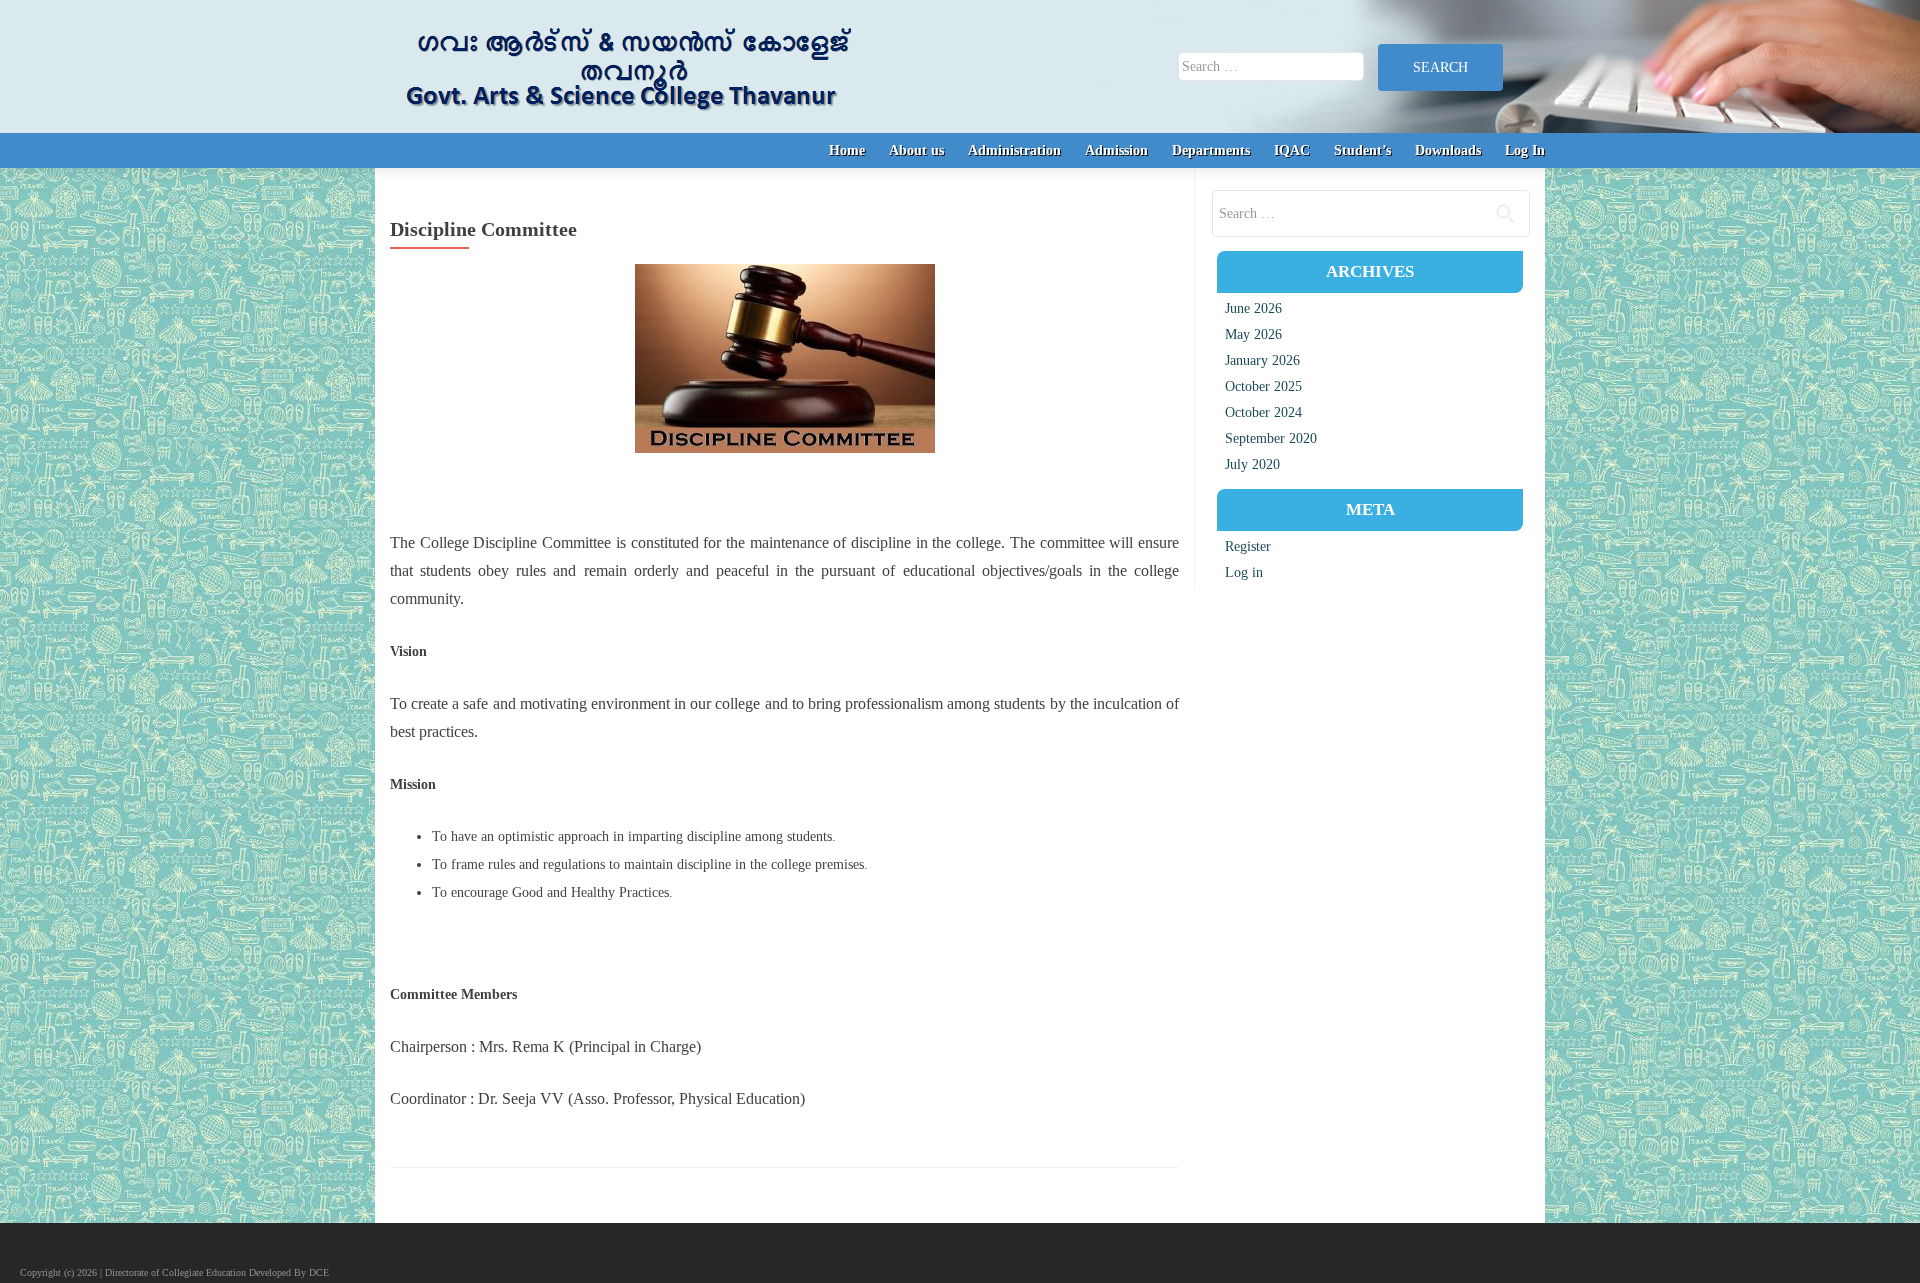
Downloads (1448, 150)
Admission (1116, 150)
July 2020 (1252, 464)
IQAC (1292, 150)
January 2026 (1262, 360)
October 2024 (1263, 412)
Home (847, 150)
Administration (1014, 150)
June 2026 (1253, 308)
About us (916, 150)
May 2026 (1253, 334)
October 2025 (1263, 386)
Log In (1525, 150)
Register (1248, 546)
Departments (1211, 150)
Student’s (1362, 150)
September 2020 (1271, 438)
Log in (1244, 572)
